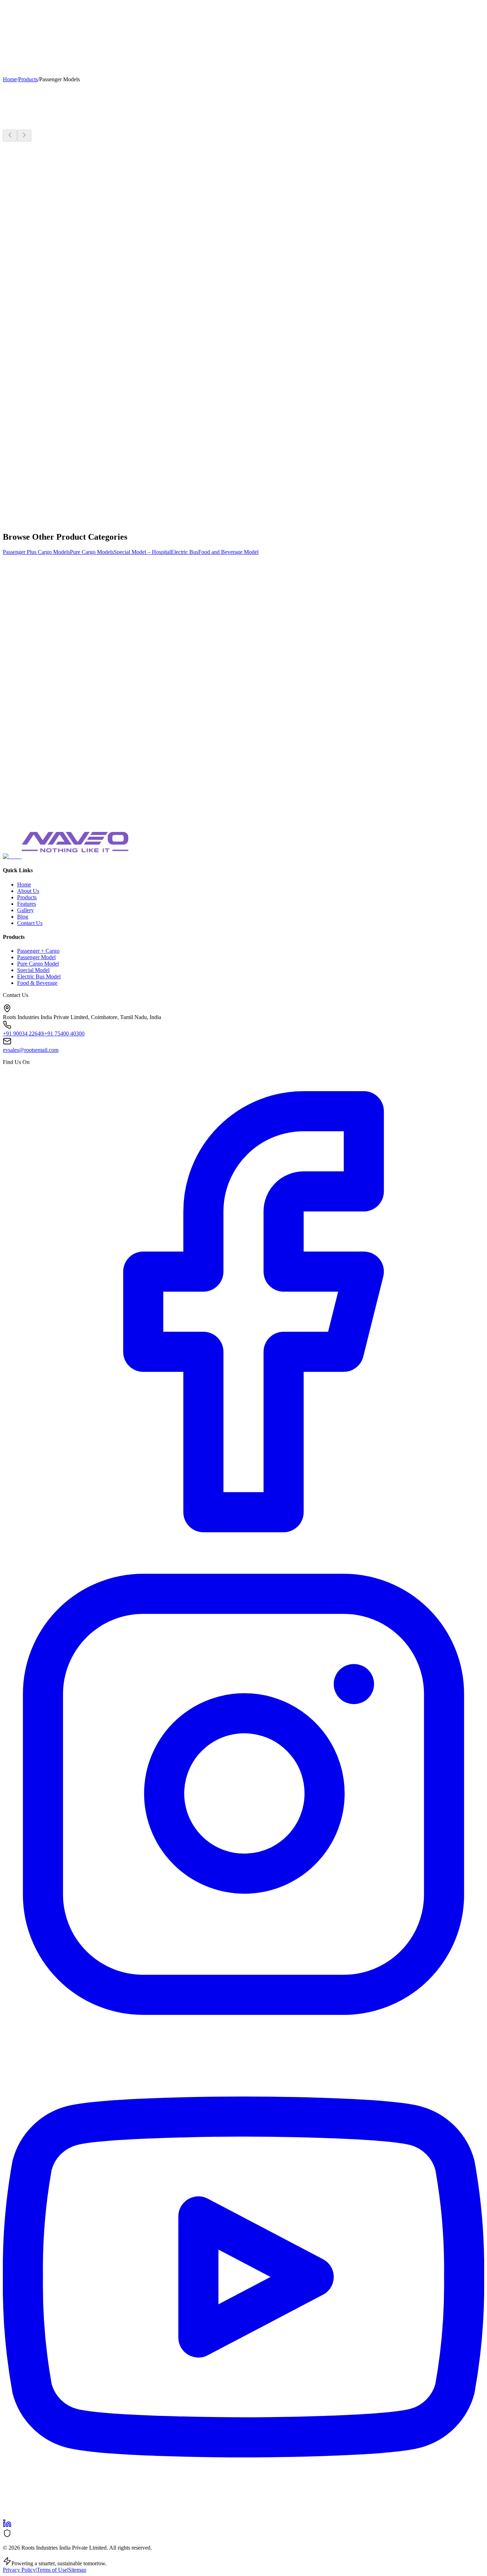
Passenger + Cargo (38, 951)
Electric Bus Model (39, 976)
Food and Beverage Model (228, 552)
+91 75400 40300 (64, 1034)
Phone (63, 634)
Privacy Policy (19, 2570)
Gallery (64, 12)
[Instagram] (243, 2033)
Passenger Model (36, 957)
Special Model (33, 970)
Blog (94, 12)
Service (80, 12)
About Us (28, 891)
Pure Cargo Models (92, 552)
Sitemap (77, 2570)
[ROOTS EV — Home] (12, 856)
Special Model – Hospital (142, 552)
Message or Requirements (83, 695)
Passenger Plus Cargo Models (36, 552)
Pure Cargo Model (38, 964)
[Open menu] (10, 70)
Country (46, 656)
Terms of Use (52, 2570)
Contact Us (24, 23)
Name (63, 619)
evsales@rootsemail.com (31, 1050)
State (94, 649)
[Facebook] (243, 1550)
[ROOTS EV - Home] (27, 6)
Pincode (65, 663)
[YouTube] (243, 2516)
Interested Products (129, 670)
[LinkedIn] (7, 2526)
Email (63, 627)
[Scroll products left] (10, 136)
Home (10, 12)
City (61, 642)
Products (27, 12)
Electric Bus (184, 552)
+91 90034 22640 (23, 1034)
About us (110, 12)
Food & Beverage (37, 983)
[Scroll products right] (24, 136)
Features (46, 12)
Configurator (96, 23)
